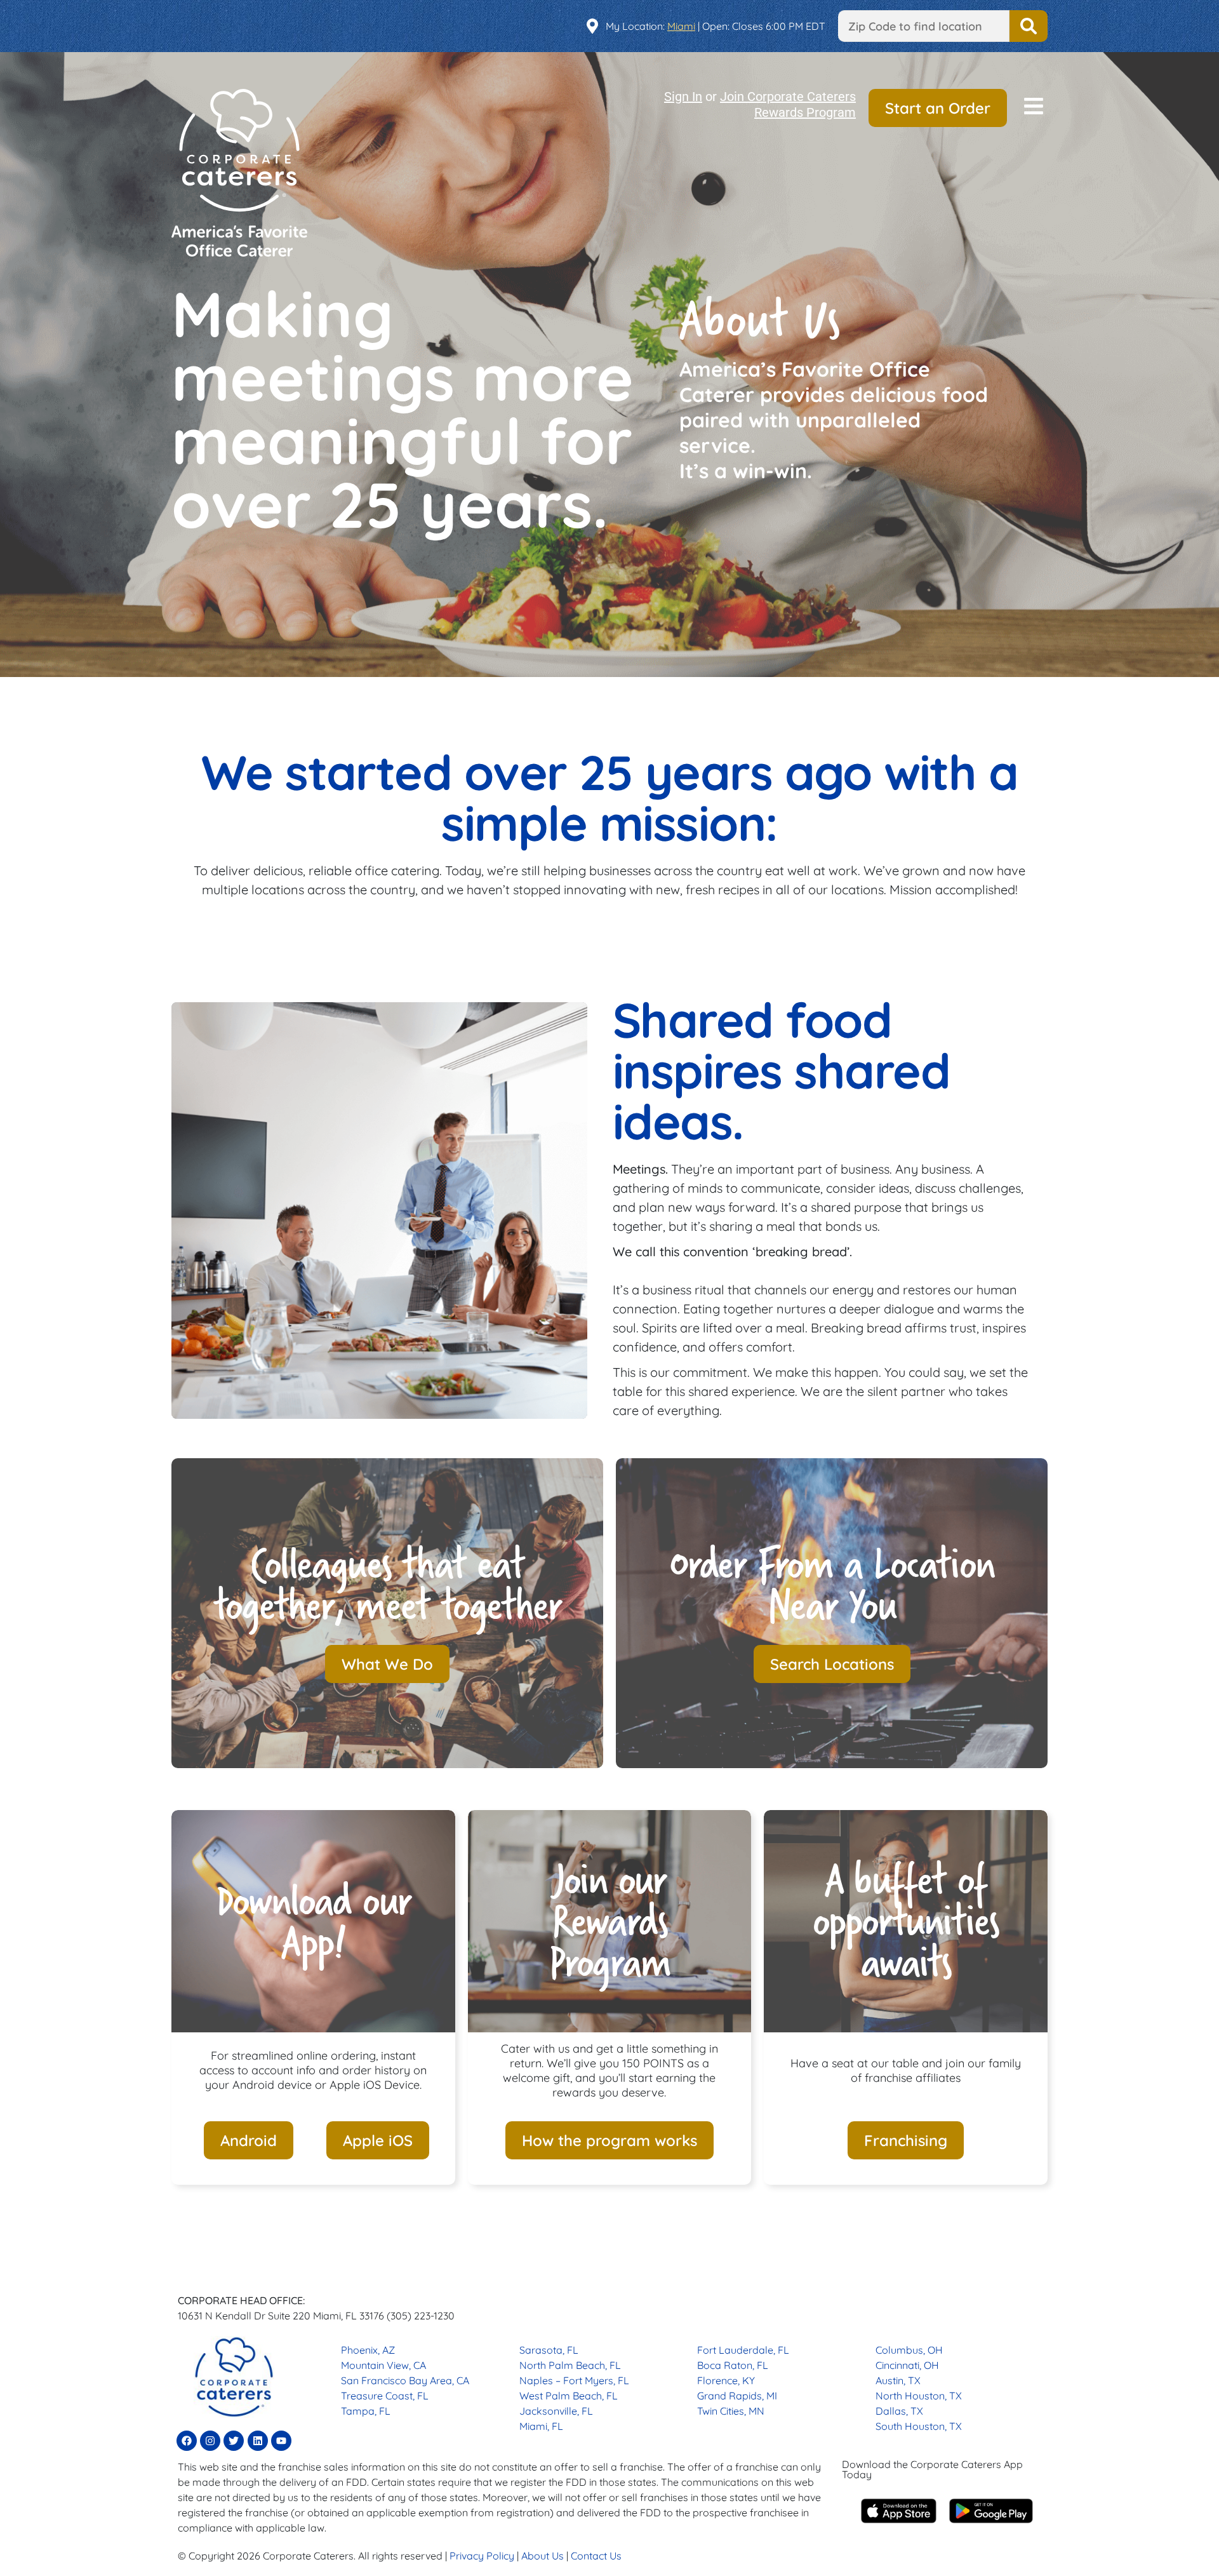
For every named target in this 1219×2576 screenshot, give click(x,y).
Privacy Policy (482, 2556)
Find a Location (1029, 26)
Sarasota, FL (549, 2350)
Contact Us (596, 2556)
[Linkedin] (258, 2441)
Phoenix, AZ (368, 2350)
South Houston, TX (919, 2426)
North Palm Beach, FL (570, 2365)
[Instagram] (210, 2441)
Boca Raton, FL (733, 2365)
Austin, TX (898, 2380)
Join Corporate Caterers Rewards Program (788, 104)
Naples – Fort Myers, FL (574, 2380)
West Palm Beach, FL (569, 2396)
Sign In (683, 97)
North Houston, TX (919, 2396)
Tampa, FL (366, 2411)
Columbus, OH (909, 2350)
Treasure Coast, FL (385, 2396)
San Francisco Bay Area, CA (405, 2380)
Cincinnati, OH (907, 2365)
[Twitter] (234, 2441)
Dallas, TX (899, 2411)
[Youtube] (281, 2441)
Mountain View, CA (383, 2365)
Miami (681, 26)
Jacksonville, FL (556, 2411)
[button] (1034, 108)
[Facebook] (187, 2441)
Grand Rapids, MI (737, 2396)
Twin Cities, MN (731, 2411)
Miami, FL (541, 2426)
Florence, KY (726, 2380)
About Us (543, 2556)
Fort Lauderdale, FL (743, 2350)
